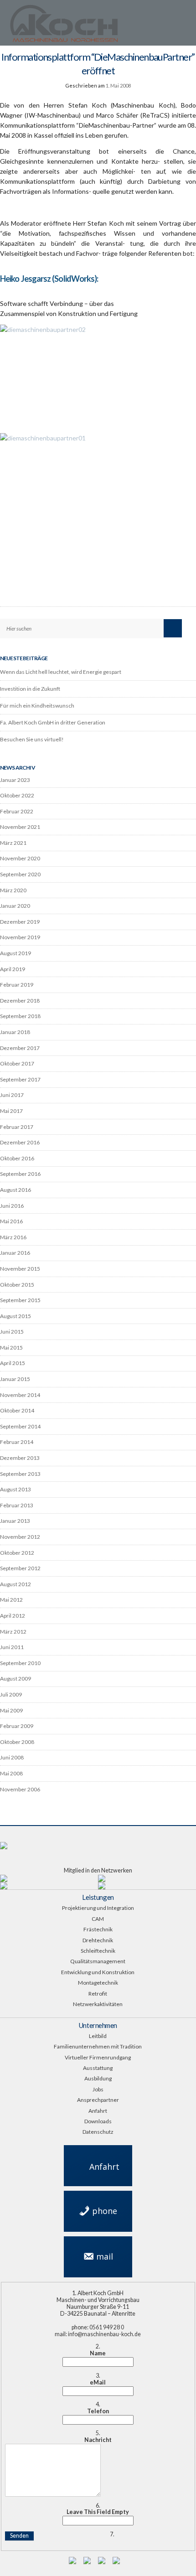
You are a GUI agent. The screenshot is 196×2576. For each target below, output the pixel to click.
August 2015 (15, 1316)
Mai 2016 (11, 1221)
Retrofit (98, 1994)
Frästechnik (98, 1929)
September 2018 (20, 1016)
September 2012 (20, 1568)
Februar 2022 (17, 811)
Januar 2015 (15, 1379)
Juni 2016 (12, 1206)
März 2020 (13, 890)
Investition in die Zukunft (30, 689)
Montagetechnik (98, 1983)
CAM (98, 1919)
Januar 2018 (15, 1032)
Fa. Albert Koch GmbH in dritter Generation (53, 722)
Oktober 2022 (17, 795)
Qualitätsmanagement (98, 1961)
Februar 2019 (17, 985)
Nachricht (98, 2440)
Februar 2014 (17, 1442)
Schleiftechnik (98, 1951)
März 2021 (13, 843)
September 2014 (20, 1426)
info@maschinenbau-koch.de (98, 2261)
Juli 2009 (11, 1694)
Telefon (98, 2411)
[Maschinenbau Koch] (88, 26)
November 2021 (20, 827)
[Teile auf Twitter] (179, 561)
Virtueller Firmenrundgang (98, 2057)
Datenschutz (98, 2132)
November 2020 (20, 858)
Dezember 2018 (20, 1001)
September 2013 (20, 1474)
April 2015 (13, 1363)
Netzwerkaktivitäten (98, 2004)
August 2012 (15, 1584)
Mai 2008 (11, 1773)
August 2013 (15, 1489)
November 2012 (20, 1537)
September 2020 (20, 874)
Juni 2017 (12, 1095)
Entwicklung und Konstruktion (98, 1972)
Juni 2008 (12, 1757)
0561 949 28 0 (98, 2210)
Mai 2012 (11, 1600)
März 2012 (13, 1632)
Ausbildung (98, 2078)
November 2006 (20, 1789)
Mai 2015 (11, 1347)
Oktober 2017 (17, 1063)
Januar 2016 (15, 1253)
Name (98, 2354)
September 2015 (20, 1300)
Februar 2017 (17, 1127)
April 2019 (13, 969)
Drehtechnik (98, 1940)
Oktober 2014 (17, 1410)
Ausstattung (98, 2068)
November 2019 (20, 937)
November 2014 (20, 1395)
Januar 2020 (15, 906)
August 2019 (15, 953)
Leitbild (98, 2036)
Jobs (98, 2089)
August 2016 (15, 1190)
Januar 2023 (15, 780)
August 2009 (15, 1679)
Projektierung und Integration (98, 1908)
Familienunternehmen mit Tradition (98, 2046)
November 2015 (20, 1269)
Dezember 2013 (20, 1458)
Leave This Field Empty (98, 2512)
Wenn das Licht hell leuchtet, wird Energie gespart (61, 672)
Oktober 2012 (17, 1553)
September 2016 (20, 1174)
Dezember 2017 (20, 1048)
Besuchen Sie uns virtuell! (32, 739)
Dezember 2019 (20, 922)
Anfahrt (98, 2111)
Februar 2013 (17, 1505)
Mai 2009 (11, 1710)
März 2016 (13, 1237)
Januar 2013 (15, 1521)
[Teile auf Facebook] (191, 561)
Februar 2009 (17, 1726)
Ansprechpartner (98, 2100)
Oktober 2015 (17, 1285)
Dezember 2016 (20, 1142)
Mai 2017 (11, 1111)
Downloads (98, 2121)
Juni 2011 (12, 1647)
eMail (98, 2383)
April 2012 (13, 1616)
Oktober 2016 (17, 1158)
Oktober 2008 (17, 1742)
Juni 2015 (12, 1332)
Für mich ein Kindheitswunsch (37, 706)
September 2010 (20, 1663)
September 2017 (20, 1079)
